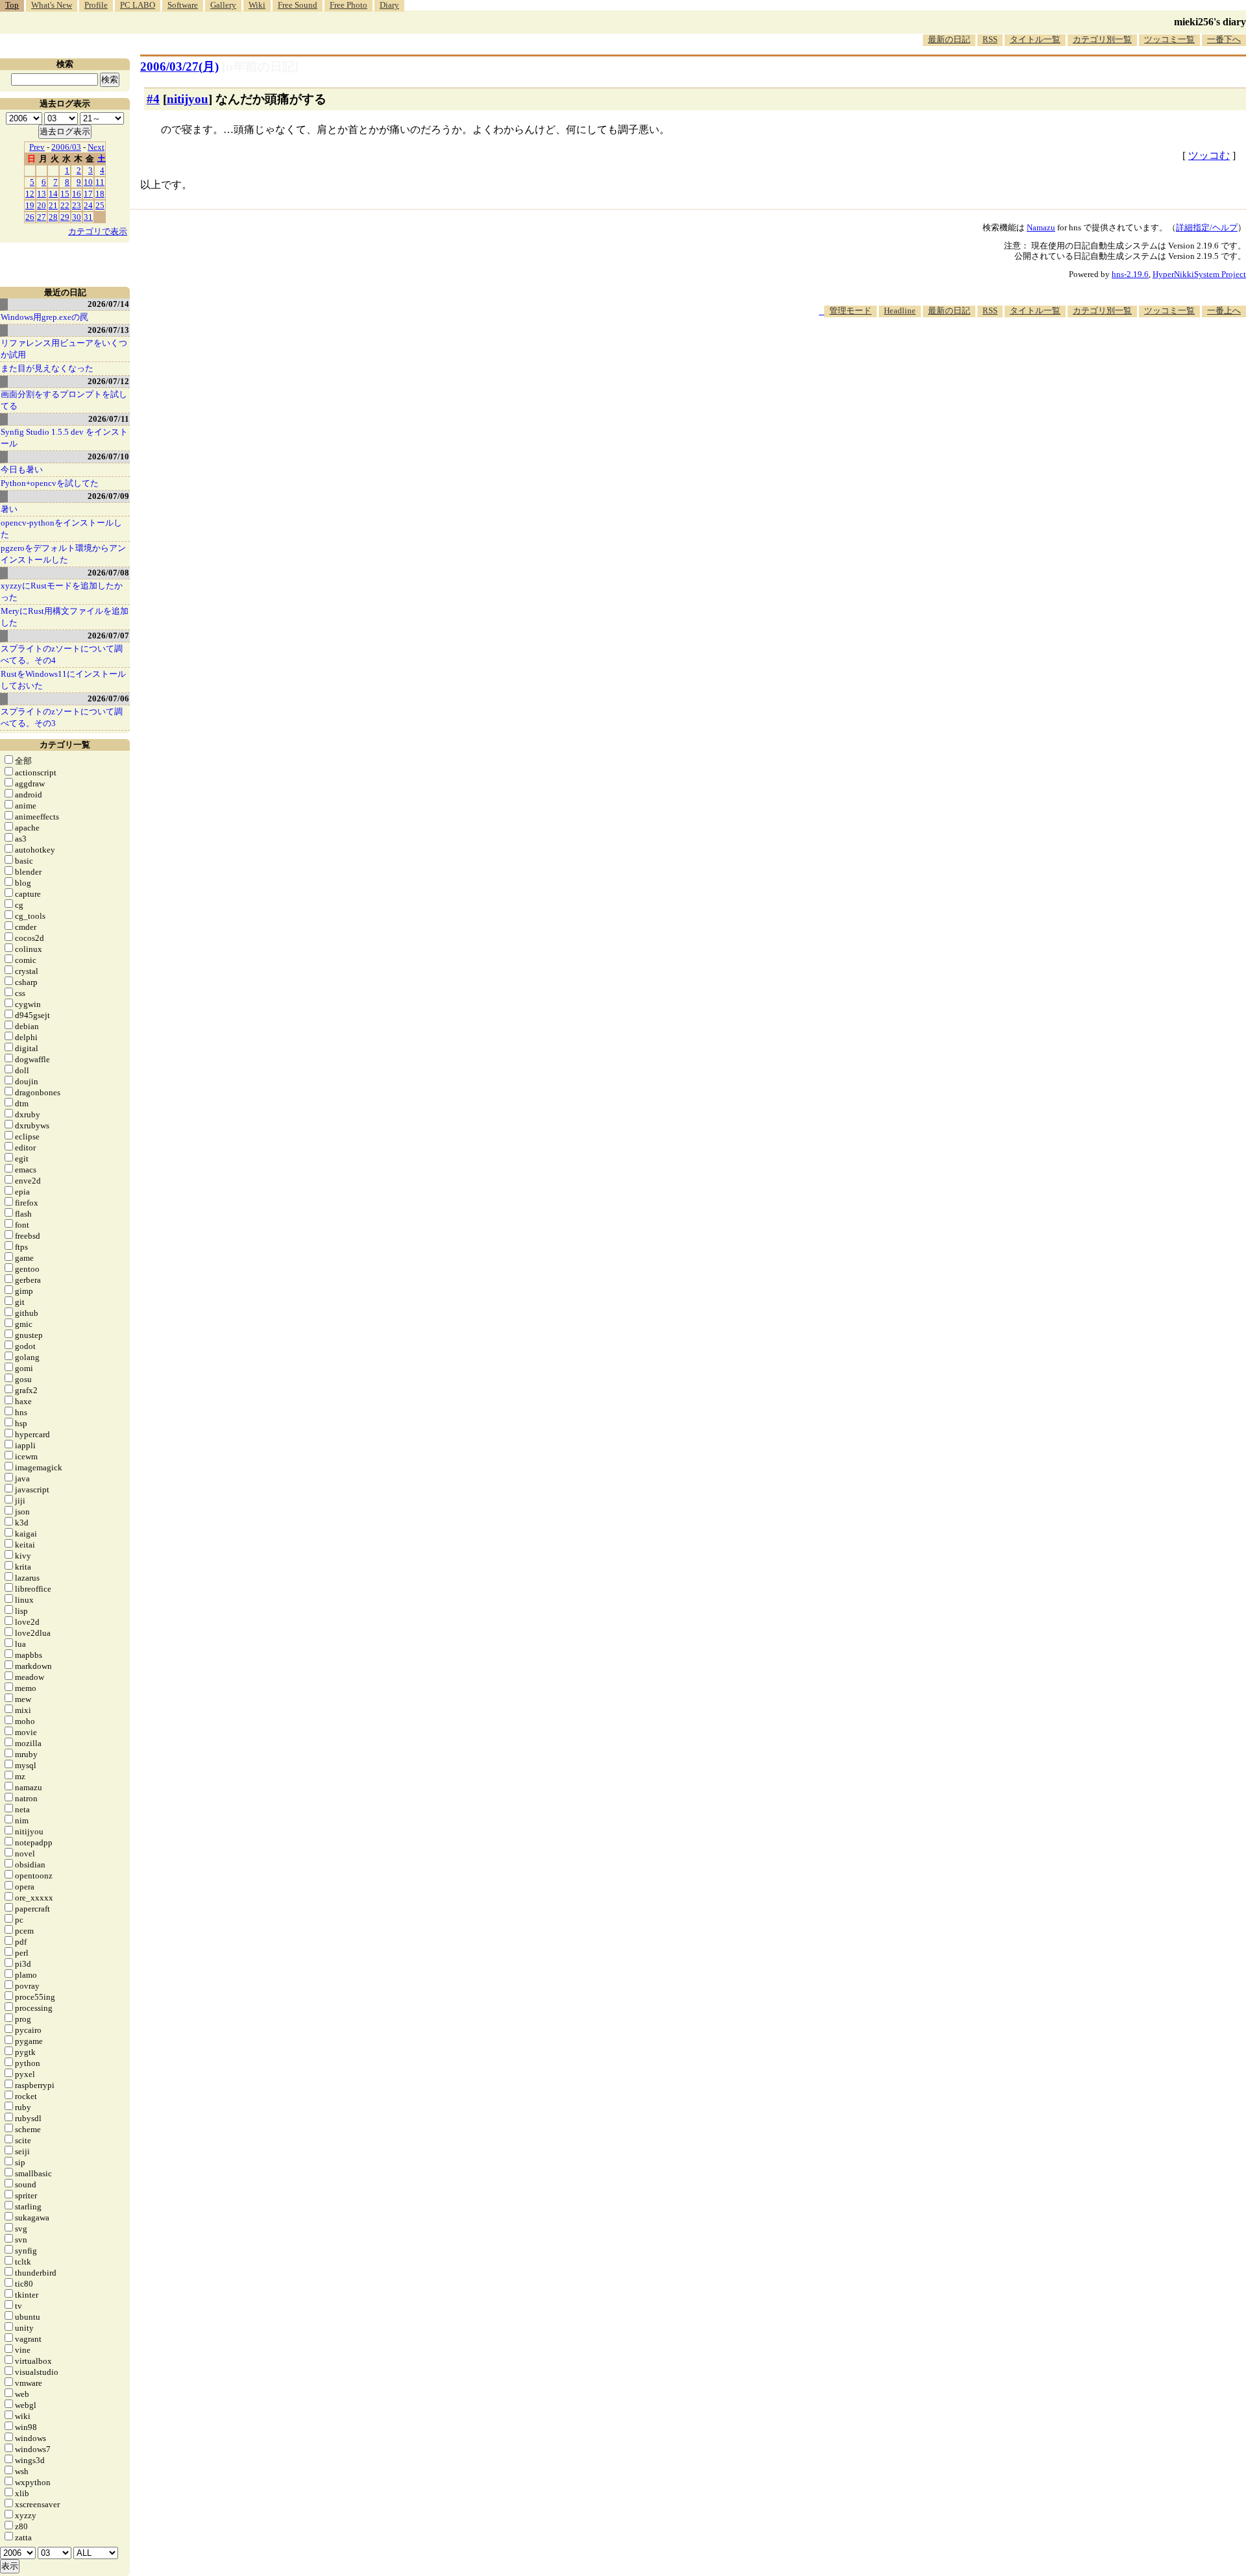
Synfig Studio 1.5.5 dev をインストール (64, 438)
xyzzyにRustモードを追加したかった (62, 591)
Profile (96, 5)
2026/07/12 (108, 381)
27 (42, 217)
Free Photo (348, 5)
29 (65, 217)
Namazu (1041, 227)
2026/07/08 (108, 573)
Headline (900, 310)
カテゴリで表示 (98, 231)
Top (12, 5)
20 (42, 205)
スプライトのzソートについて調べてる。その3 (62, 717)
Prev (37, 147)
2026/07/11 (109, 419)
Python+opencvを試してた (50, 483)
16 (77, 194)
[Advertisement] (1010, 357)
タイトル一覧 (1035, 39)
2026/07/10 (108, 456)
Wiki (257, 5)
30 (77, 217)
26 (30, 217)
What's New (52, 5)
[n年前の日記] (260, 67)
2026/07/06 (108, 699)
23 (77, 205)
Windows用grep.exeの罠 (44, 317)
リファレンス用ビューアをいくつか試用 (64, 349)
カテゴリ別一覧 (1102, 39)
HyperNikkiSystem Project (1199, 274)
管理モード (850, 310)
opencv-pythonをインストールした (61, 529)
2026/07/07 (108, 636)
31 (88, 217)
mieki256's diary (1210, 22)
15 (65, 194)
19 (30, 205)
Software (183, 5)
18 (100, 194)
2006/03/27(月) (179, 67)
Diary (389, 5)
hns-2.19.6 (1130, 274)
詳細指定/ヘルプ (1207, 227)
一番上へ (1224, 310)
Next (96, 147)
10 (88, 182)
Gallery (223, 5)
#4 (153, 99)
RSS (990, 39)
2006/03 (66, 147)
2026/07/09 (108, 496)
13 (42, 194)
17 (88, 194)
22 (65, 205)
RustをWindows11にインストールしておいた (63, 680)
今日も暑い (22, 469)
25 (100, 205)
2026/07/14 (108, 304)
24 (88, 205)
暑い (9, 509)
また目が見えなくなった (47, 368)
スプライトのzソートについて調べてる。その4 (62, 654)
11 (100, 182)
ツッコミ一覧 (1169, 39)
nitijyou (188, 99)
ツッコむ (1209, 155)
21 (53, 205)
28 (53, 217)
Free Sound (298, 5)
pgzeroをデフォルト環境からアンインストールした (63, 554)
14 (53, 194)
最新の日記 (949, 39)
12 (30, 194)
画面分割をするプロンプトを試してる (64, 400)
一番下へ (1224, 39)
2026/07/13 (108, 330)
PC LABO (138, 5)
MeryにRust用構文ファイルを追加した (65, 617)
